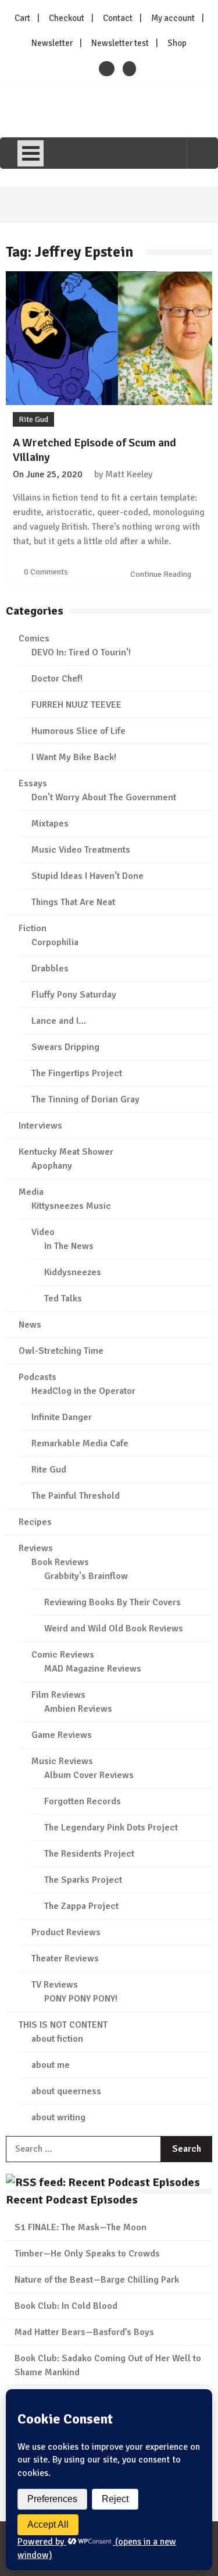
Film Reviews (58, 1695)
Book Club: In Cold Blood (66, 2306)
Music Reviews (62, 1761)
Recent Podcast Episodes (72, 2200)
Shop (177, 43)
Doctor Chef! (57, 679)
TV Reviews (55, 1985)
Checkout (67, 18)
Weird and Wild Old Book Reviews (114, 1628)
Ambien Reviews (78, 1709)
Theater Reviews (65, 1958)
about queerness (66, 2091)
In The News (69, 1246)
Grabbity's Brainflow (86, 1576)
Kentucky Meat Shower (66, 1152)
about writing (58, 2117)
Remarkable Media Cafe (80, 1443)
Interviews (40, 1126)
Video (43, 1232)
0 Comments (46, 572)
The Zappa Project (81, 1906)
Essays (33, 783)
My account (173, 18)
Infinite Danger (62, 1417)
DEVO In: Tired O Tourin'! (81, 652)
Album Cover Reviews (89, 1775)
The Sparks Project (83, 1880)
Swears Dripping (65, 1047)
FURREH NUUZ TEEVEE (76, 705)
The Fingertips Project (77, 1073)
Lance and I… (59, 1021)
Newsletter (52, 43)
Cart (22, 18)
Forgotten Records (83, 1801)
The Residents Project (89, 1854)
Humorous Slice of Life (78, 731)
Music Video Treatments (81, 850)
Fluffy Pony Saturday (74, 995)
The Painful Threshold (76, 1496)
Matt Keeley (129, 474)
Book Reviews (60, 1562)
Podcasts (37, 1377)
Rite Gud (33, 419)
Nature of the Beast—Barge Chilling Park (97, 2280)
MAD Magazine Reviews (93, 1669)
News (30, 1325)
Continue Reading (162, 574)
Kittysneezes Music (71, 1206)
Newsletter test (120, 43)
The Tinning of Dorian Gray (85, 1099)
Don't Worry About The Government (104, 797)
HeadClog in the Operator (83, 1391)
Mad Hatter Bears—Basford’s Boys (84, 2332)
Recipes (35, 1522)
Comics (34, 638)
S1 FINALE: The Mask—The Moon (81, 2227)
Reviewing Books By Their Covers (112, 1602)
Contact (118, 18)
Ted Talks (63, 1298)
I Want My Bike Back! (74, 757)
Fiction (33, 928)
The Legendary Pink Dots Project (111, 1828)
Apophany (52, 1166)
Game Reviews (62, 1735)
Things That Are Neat (73, 902)
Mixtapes (50, 824)
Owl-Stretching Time (61, 1351)
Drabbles (50, 968)
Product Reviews (66, 1932)
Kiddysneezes (73, 1272)
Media (31, 1192)
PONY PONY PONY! (81, 1999)
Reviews (36, 1548)
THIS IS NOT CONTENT (63, 2025)
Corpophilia (55, 942)
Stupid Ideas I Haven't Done (87, 876)
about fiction (57, 2039)
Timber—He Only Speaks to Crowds (87, 2254)
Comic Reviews (63, 1655)
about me (51, 2065)
